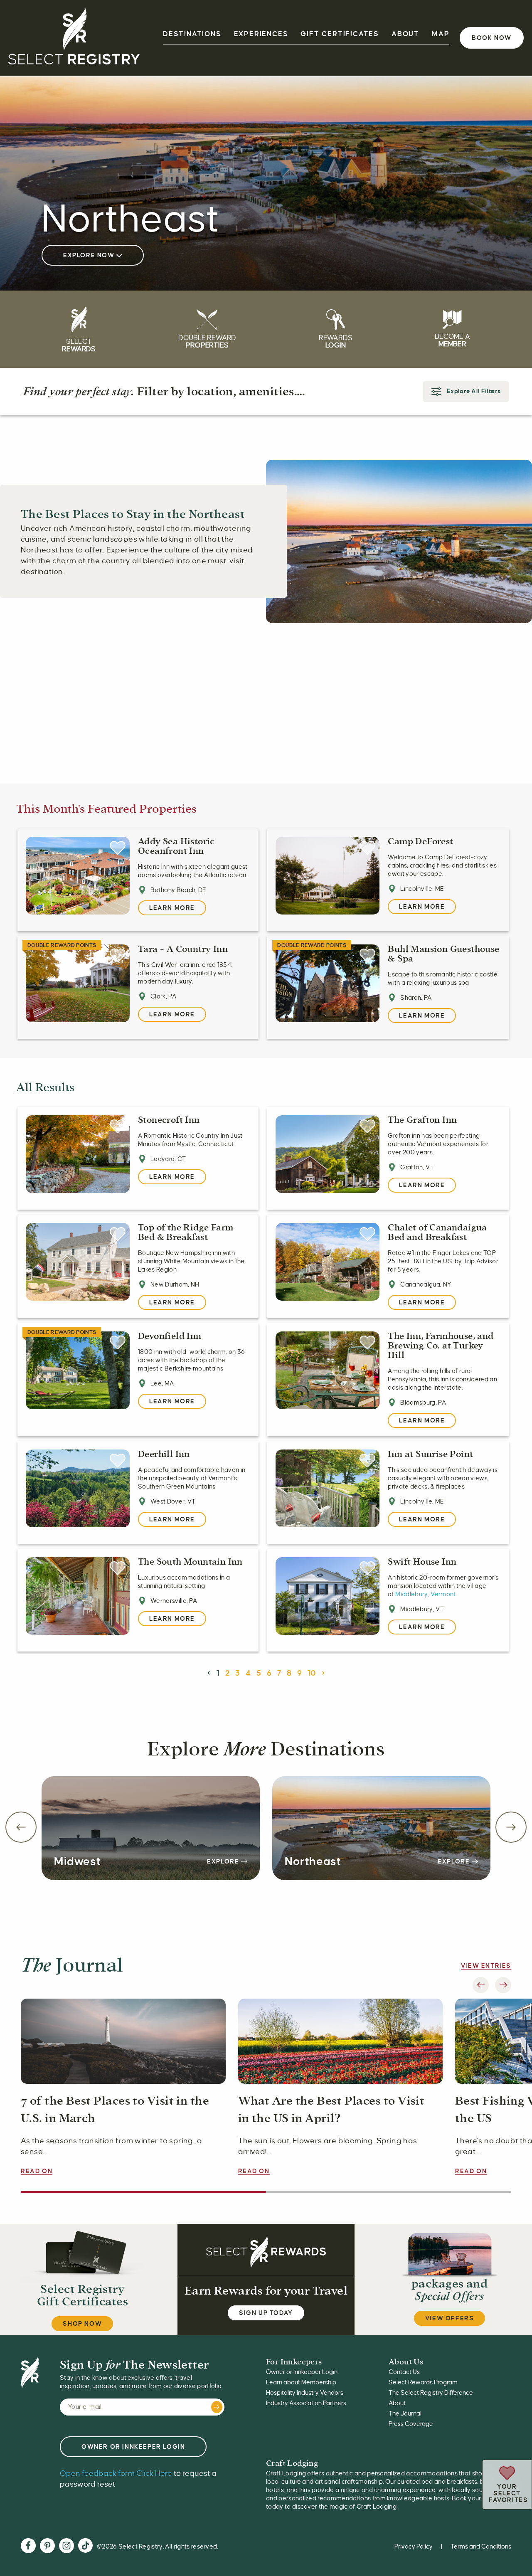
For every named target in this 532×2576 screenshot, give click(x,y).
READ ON (37, 2171)
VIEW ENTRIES (486, 1966)
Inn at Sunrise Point (430, 1454)
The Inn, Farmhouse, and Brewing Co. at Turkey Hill (441, 1346)
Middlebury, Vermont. (426, 1594)
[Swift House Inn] (328, 1595)
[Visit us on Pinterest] (47, 2547)
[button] (466, 392)
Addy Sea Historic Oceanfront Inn (176, 846)
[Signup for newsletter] (217, 2407)
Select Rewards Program (423, 2382)
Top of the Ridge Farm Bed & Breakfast (186, 1233)
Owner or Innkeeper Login (302, 2372)
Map (441, 34)
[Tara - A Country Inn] (78, 983)
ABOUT (405, 34)
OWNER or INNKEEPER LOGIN (133, 2447)
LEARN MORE (172, 908)
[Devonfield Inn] (78, 1370)
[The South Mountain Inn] (78, 1595)
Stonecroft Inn (169, 1120)
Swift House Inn (422, 1562)
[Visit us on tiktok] (85, 2546)
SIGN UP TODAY (266, 2313)
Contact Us (404, 2372)
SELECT (79, 345)
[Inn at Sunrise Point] (328, 1488)
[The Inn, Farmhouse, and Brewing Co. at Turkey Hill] (328, 1370)
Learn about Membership (301, 2382)
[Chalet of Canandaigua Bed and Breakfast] (328, 1261)
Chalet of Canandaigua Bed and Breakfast (437, 1233)
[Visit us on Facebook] (28, 2547)
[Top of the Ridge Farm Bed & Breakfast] (78, 1261)
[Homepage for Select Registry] (74, 38)
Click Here (116, 2473)
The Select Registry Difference (431, 2393)
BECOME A (452, 340)
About (397, 2403)
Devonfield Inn (170, 1336)
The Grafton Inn (422, 1120)
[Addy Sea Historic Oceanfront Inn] (78, 875)
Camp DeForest (420, 842)
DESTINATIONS (192, 34)
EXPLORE (224, 1861)
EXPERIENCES (261, 34)
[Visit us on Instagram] (66, 2547)
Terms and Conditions (481, 2546)
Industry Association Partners (306, 2403)
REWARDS (336, 342)
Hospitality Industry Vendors (305, 2393)
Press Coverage (411, 2424)
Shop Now (82, 2324)
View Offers (450, 2318)
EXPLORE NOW (90, 255)
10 (312, 1673)
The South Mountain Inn (190, 1562)
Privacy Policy (414, 2546)
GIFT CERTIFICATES (340, 34)
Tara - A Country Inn (183, 949)
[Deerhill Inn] (78, 1488)
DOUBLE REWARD (207, 342)
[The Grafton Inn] (328, 1154)
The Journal (405, 2413)
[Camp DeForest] (328, 875)
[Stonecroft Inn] (78, 1154)
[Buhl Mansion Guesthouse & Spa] (328, 983)
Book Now (492, 38)
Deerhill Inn (164, 1454)
